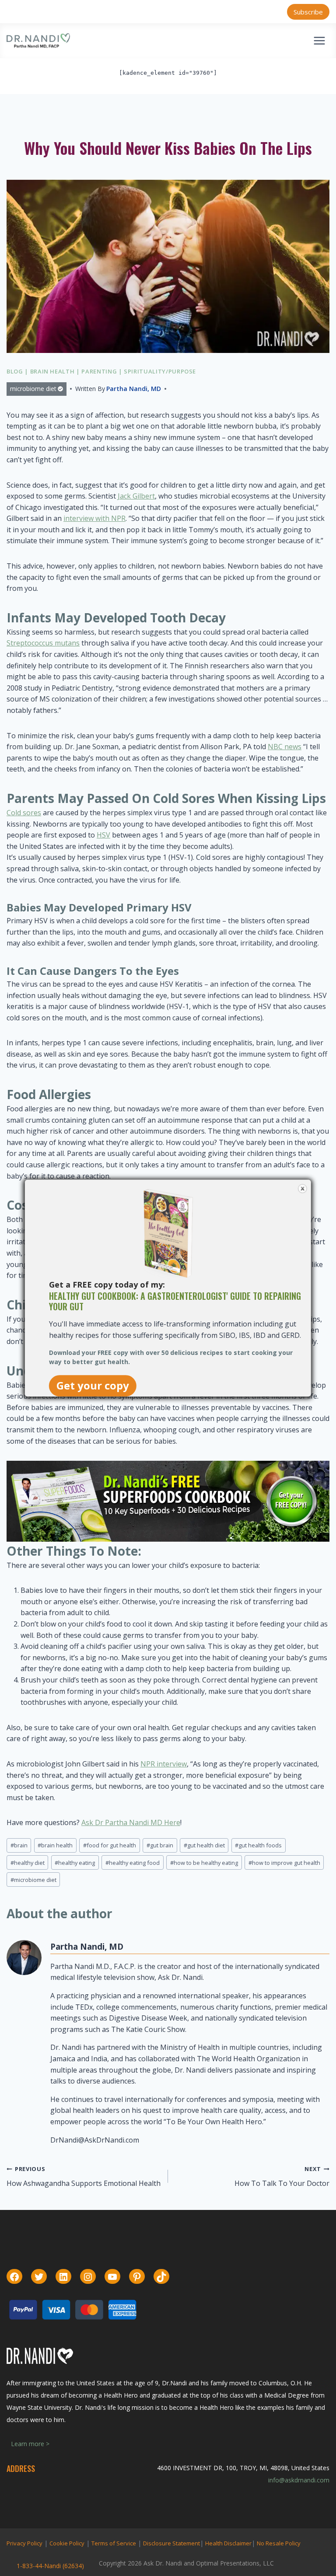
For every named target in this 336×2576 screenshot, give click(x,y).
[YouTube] (112, 2277)
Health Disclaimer (228, 2543)
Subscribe (308, 12)
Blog (15, 371)
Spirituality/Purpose (160, 371)
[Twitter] (39, 2277)
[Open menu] (319, 40)
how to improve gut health (284, 1863)
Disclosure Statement (171, 2543)
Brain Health (52, 371)
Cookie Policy (67, 2543)
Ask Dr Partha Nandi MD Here (131, 1822)
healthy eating (75, 1863)
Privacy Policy (24, 2543)
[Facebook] (14, 2277)
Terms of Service (114, 2543)
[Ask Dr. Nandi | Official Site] (38, 41)
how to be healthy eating (204, 1863)
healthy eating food (133, 1863)
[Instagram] (88, 2277)
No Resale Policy (279, 2543)
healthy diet (28, 1863)
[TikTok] (161, 2277)
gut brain (160, 1845)
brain (19, 1845)
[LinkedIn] (63, 2277)
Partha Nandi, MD (134, 389)
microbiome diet (33, 389)
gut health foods (258, 1845)
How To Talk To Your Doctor (282, 2176)
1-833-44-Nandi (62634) (50, 2566)
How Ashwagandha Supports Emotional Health (84, 2176)
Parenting (99, 371)
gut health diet (204, 1845)
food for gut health (110, 1845)
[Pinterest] (137, 2277)
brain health (55, 1845)
